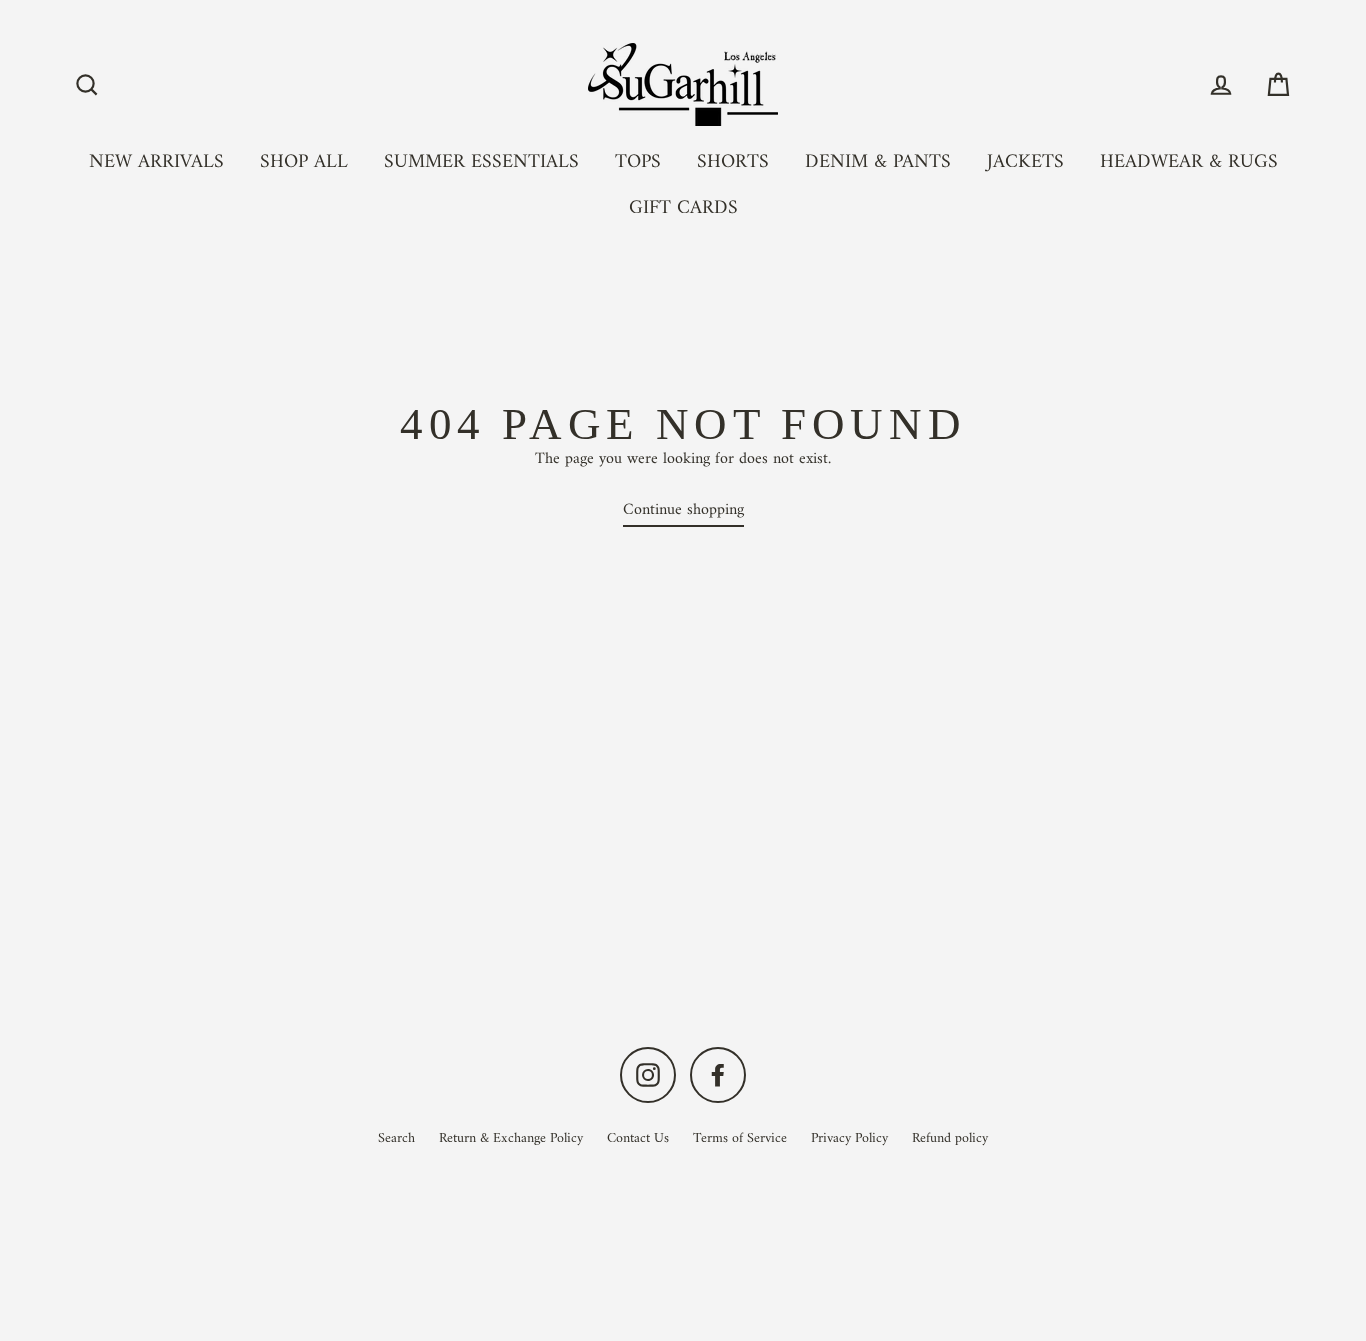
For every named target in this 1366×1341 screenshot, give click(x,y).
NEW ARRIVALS (156, 162)
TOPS (638, 162)
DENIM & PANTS (878, 162)
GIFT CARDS (683, 208)
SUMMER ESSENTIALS (481, 162)
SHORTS (733, 162)
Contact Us (638, 1138)
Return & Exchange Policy (511, 1138)
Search (396, 1138)
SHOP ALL (304, 162)
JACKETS (1025, 162)
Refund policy (950, 1138)
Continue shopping (683, 511)
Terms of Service (740, 1138)
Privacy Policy (849, 1138)
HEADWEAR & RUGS (1189, 162)
